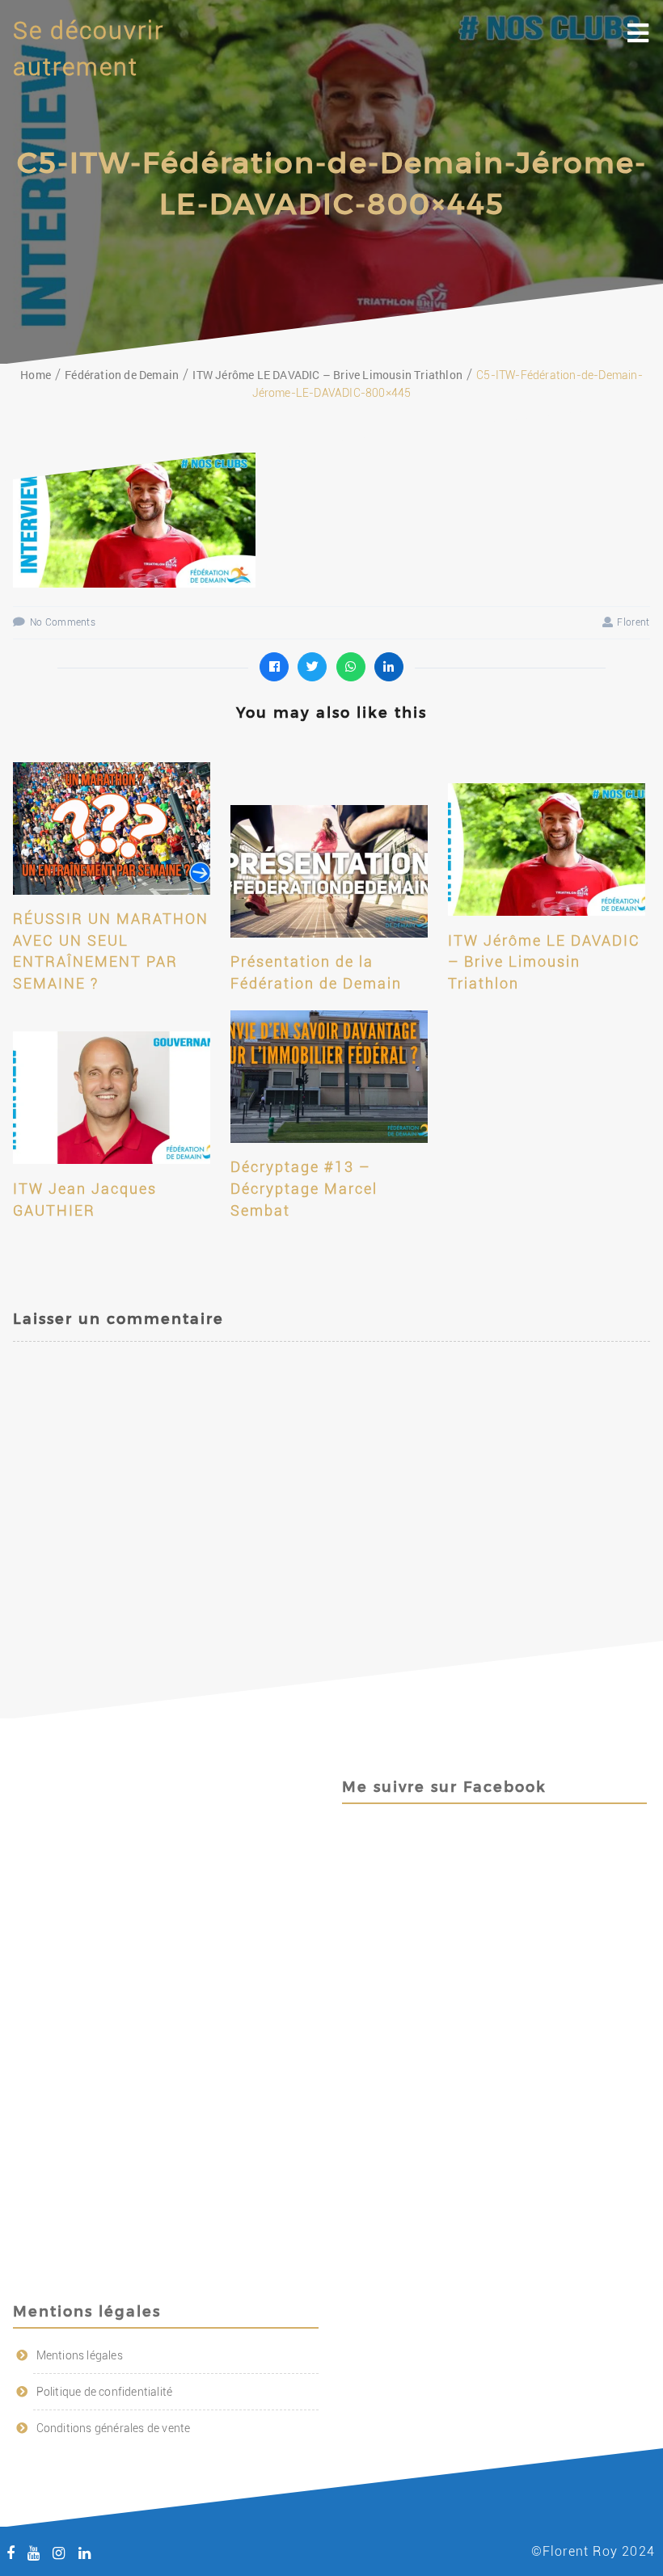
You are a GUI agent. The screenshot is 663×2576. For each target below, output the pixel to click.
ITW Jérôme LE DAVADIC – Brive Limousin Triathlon (544, 962)
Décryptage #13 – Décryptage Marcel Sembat (304, 1188)
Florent (633, 622)
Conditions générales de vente (114, 2428)
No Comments (63, 622)
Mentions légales (80, 2355)
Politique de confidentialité (105, 2392)
